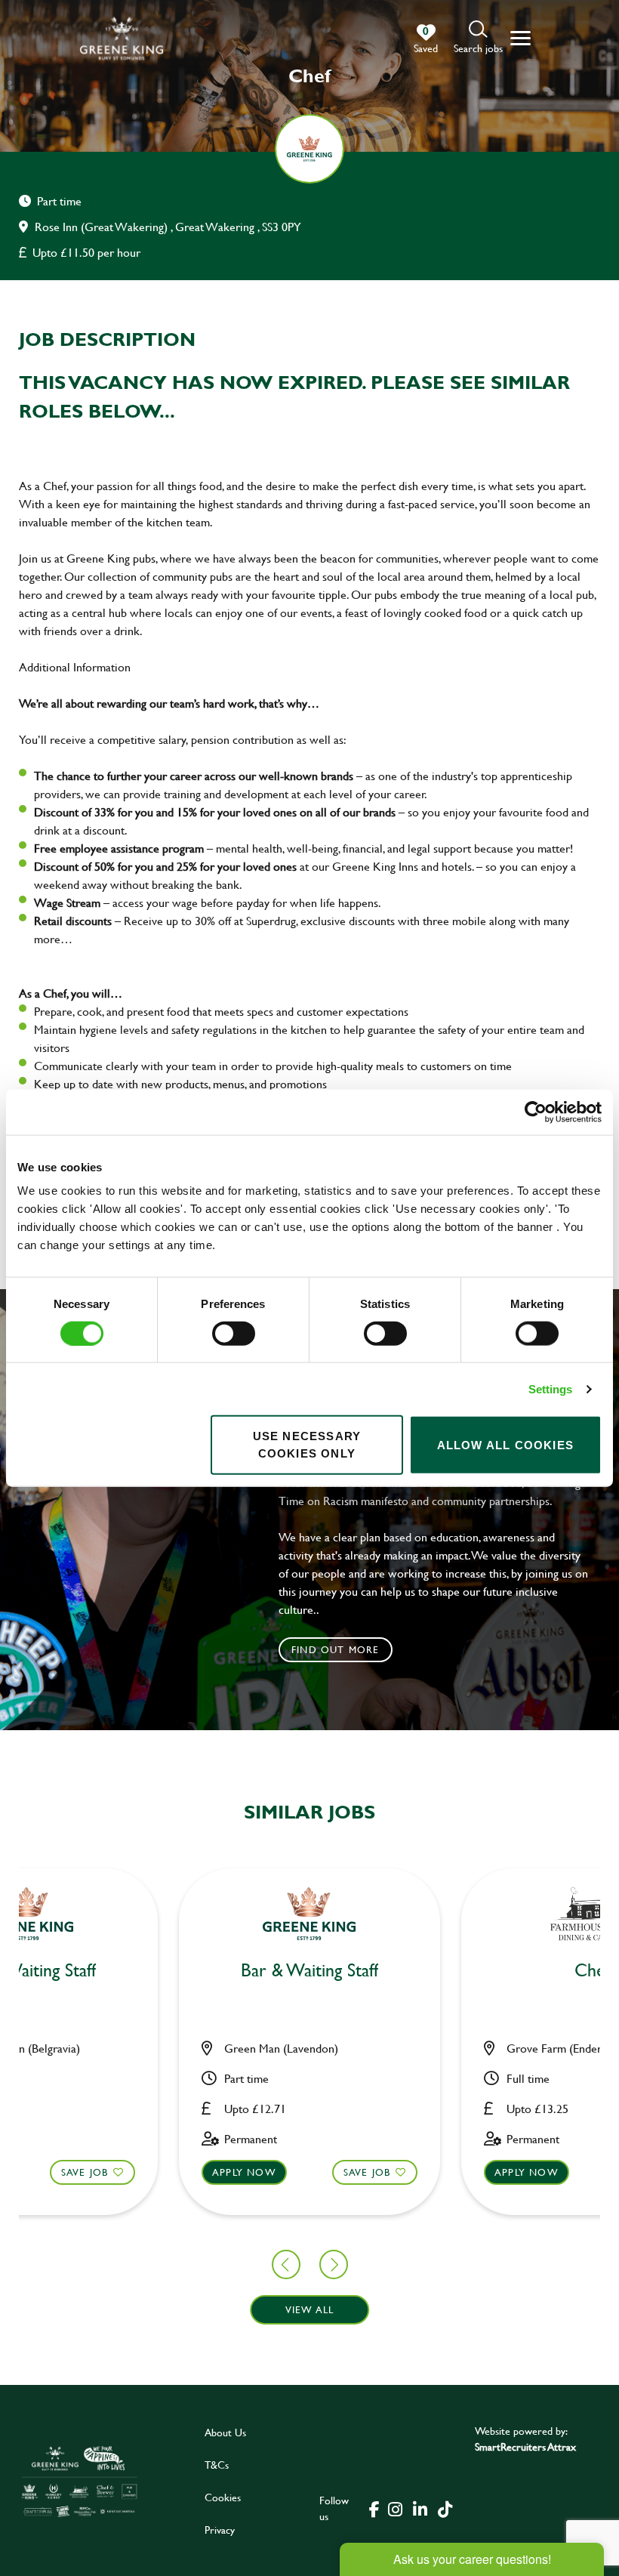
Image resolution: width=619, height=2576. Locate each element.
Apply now (244, 2172)
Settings (551, 1388)
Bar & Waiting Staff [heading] (309, 1971)
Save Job (85, 2172)
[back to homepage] (122, 38)
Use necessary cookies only (307, 1445)
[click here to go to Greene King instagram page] (396, 2508)
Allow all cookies (505, 1444)
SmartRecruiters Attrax (525, 2446)
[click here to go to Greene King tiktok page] (445, 2508)
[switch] (234, 1333)
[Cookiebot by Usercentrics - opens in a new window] (536, 1112)
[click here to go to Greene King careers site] (80, 2481)
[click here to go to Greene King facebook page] (374, 2508)
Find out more (336, 1649)
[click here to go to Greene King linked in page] (420, 2508)
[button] (478, 38)
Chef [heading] (592, 1971)
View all (310, 2309)
